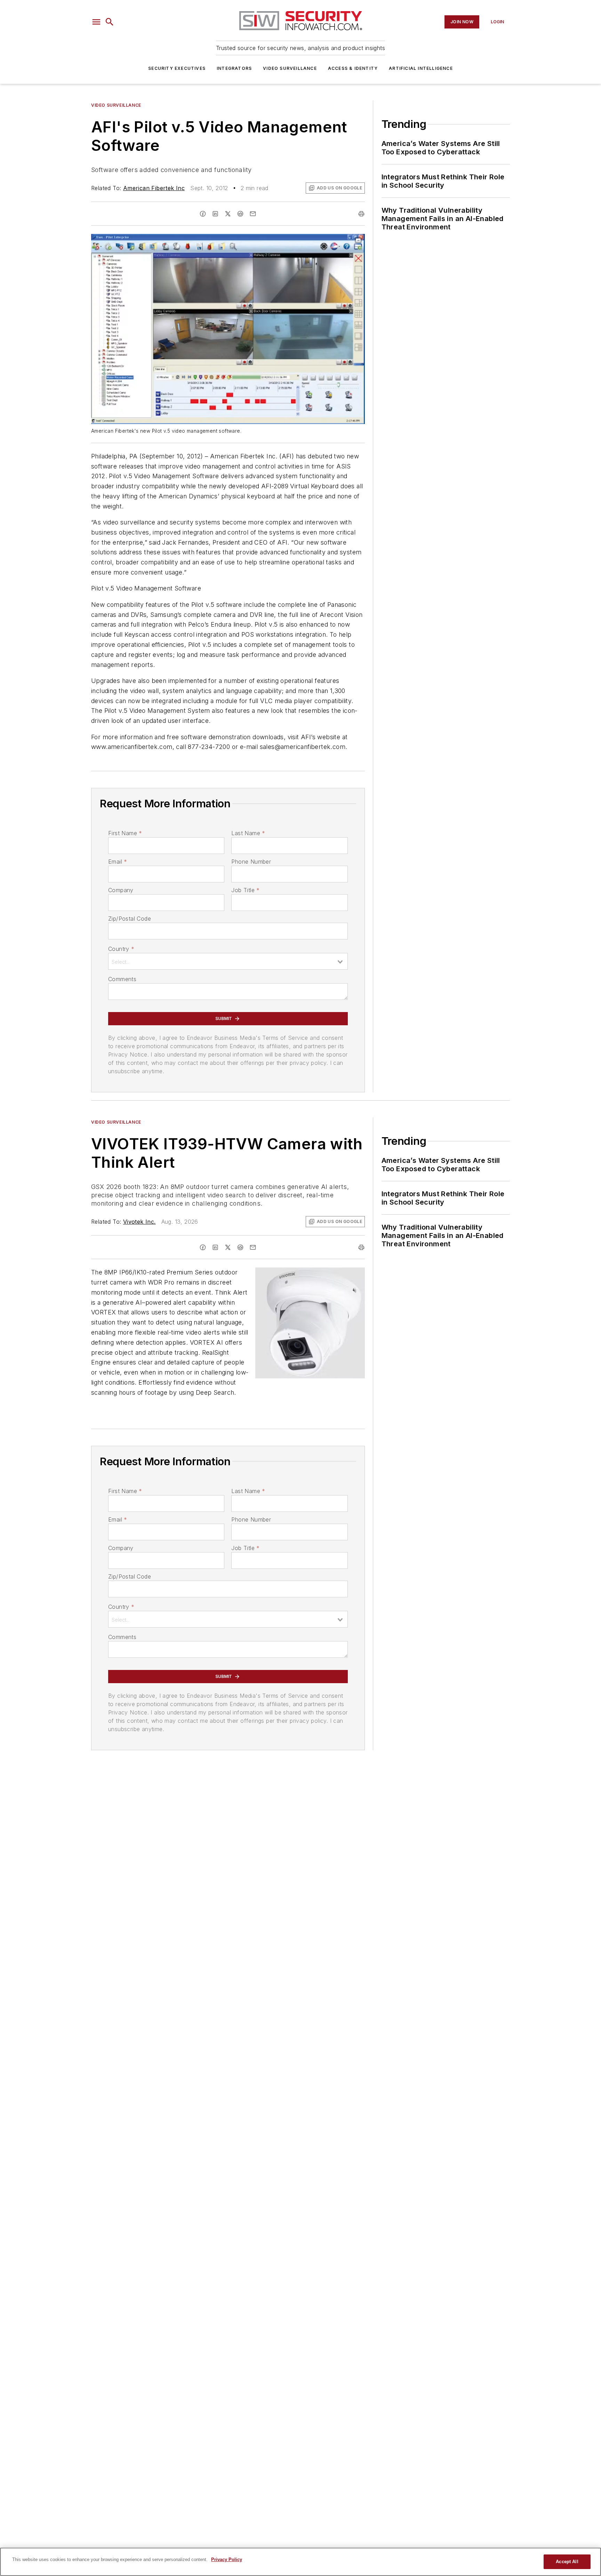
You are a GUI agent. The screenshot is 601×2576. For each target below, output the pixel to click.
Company (121, 890)
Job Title (245, 890)
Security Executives (177, 68)
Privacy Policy (227, 2559)
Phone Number (251, 862)
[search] (110, 22)
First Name (125, 833)
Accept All (567, 2562)
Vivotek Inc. (139, 1222)
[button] (96, 22)
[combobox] (228, 961)
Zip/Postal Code (130, 919)
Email (118, 862)
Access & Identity (353, 68)
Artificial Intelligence (421, 68)
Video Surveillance (290, 68)
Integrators (234, 68)
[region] (300, 2562)
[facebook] (203, 214)
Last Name (248, 833)
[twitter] (228, 214)
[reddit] (240, 214)
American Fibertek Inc (154, 188)
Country (121, 949)
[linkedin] (215, 214)
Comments (122, 979)
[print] (361, 214)
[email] (253, 214)
